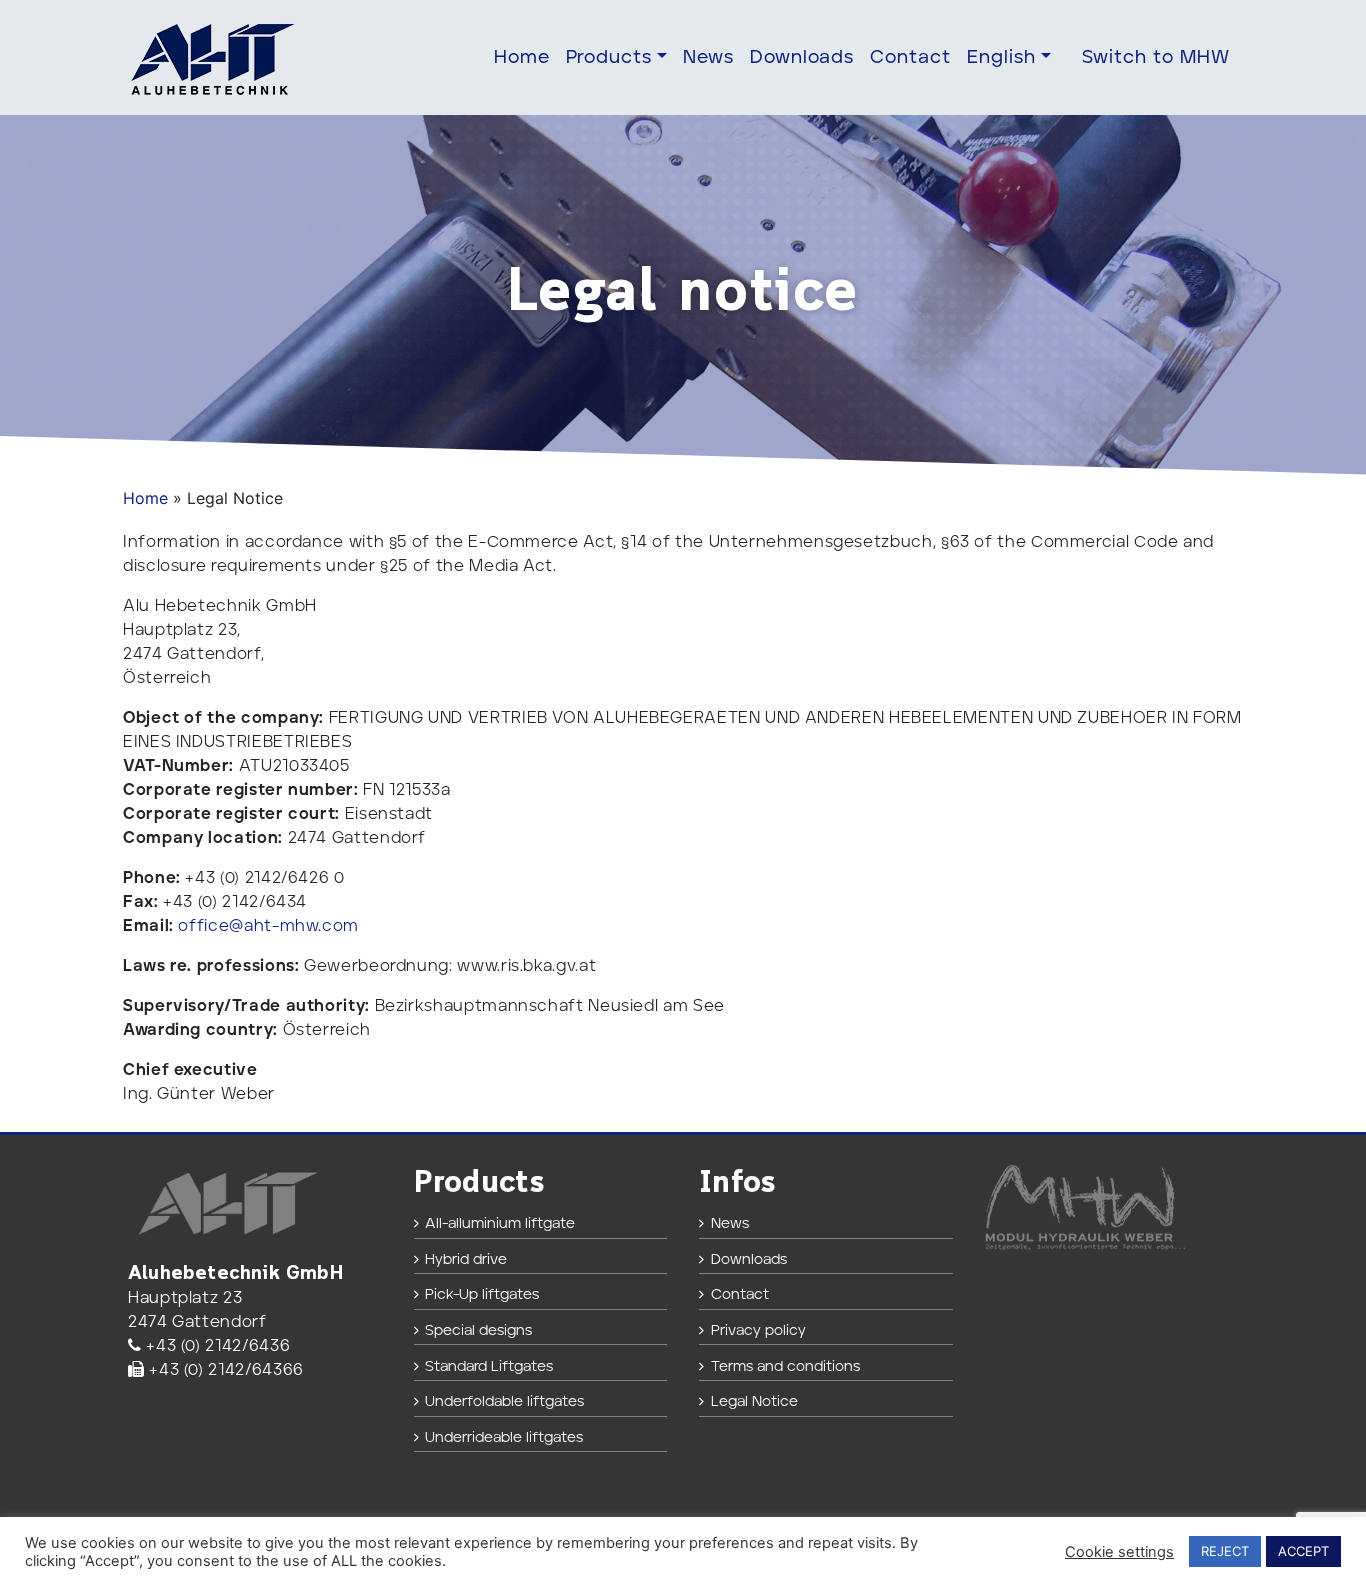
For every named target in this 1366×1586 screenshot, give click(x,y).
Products (609, 57)
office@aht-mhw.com (268, 926)
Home (522, 57)
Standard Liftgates (489, 1366)
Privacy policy (758, 1330)
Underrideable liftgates (504, 1437)
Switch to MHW (1156, 57)
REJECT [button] (1225, 1551)
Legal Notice (754, 1401)
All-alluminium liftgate (500, 1223)
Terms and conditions (785, 1366)
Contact (910, 57)
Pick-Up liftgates (482, 1294)
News (708, 57)
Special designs (478, 1330)
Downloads (802, 57)
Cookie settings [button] (1119, 1552)
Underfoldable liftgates (504, 1401)
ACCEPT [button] (1303, 1551)
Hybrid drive (466, 1259)
